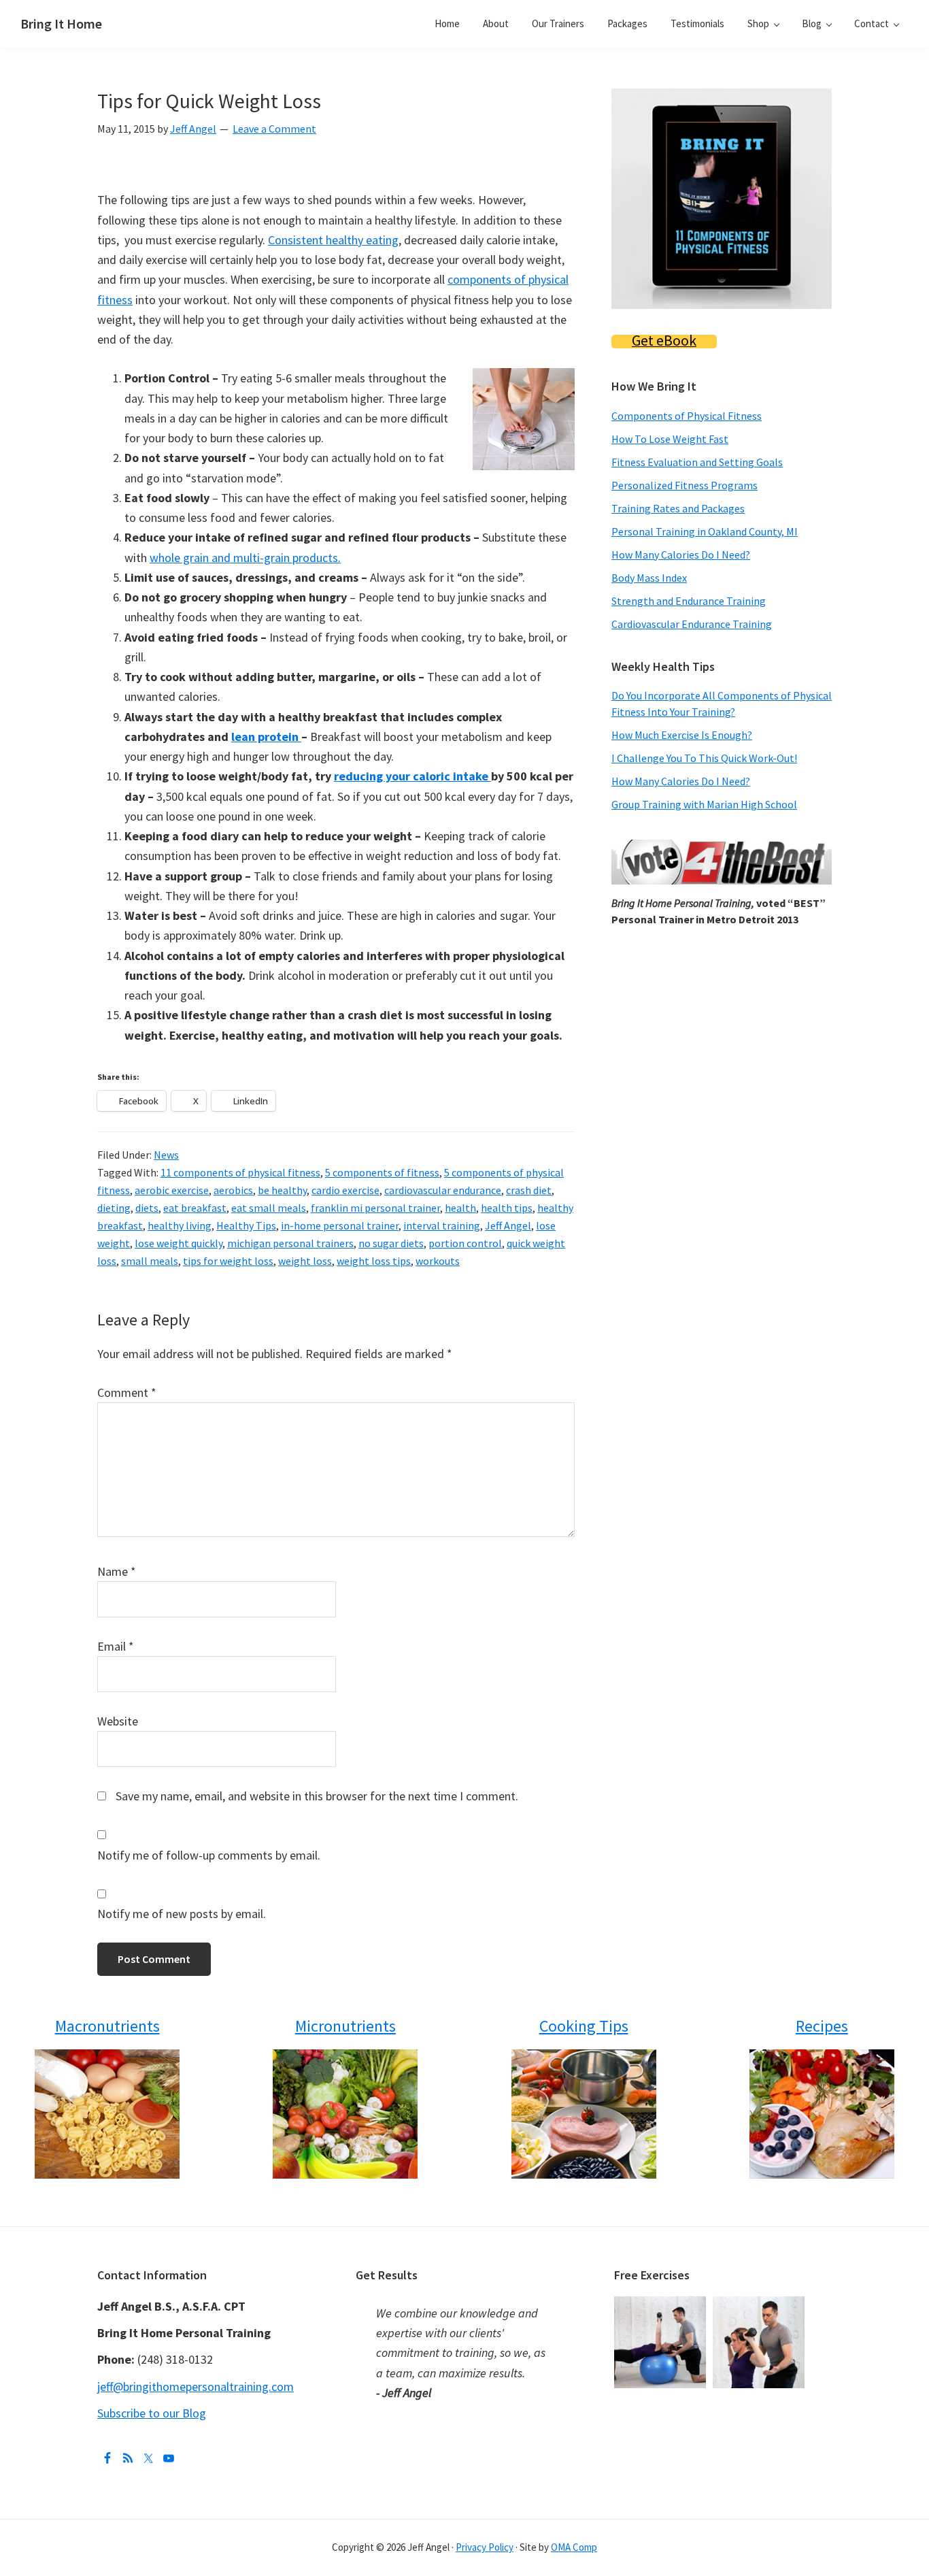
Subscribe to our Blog (152, 2413)
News (166, 1155)
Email (116, 1646)
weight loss (305, 1261)
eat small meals (269, 1208)
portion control (465, 1243)
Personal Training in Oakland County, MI (705, 531)
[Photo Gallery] (663, 2306)
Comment (127, 1392)
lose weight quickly (179, 1243)
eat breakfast (195, 1208)
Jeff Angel (508, 1225)
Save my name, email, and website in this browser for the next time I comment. (317, 1796)
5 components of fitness (382, 1172)
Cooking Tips (584, 2026)
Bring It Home (61, 23)
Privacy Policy (485, 2547)
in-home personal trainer (340, 1225)
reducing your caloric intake (412, 776)
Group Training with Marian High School (704, 804)
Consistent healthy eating (333, 240)
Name (117, 1571)
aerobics (233, 1190)
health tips (507, 1208)
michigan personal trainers (290, 1243)
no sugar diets (391, 1243)
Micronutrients (345, 2026)
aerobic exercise (172, 1190)
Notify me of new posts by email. (182, 1914)
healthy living (180, 1225)
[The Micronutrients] (345, 2114)
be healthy (282, 1190)
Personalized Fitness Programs (685, 485)
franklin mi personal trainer (375, 1208)
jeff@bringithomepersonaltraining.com (196, 2387)
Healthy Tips (246, 1225)
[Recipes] (822, 2114)
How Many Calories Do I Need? (681, 555)
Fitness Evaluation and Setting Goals (697, 462)
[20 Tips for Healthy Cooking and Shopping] (583, 2114)
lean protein (266, 737)
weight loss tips (374, 1261)
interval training (442, 1225)
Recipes (822, 2026)
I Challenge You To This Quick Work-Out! (704, 758)
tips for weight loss (228, 1261)
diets (147, 1208)
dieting (114, 1208)
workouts (438, 1261)
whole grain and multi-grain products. (245, 558)
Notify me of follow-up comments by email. (209, 1855)
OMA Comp (574, 2547)
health (460, 1208)
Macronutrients (107, 2026)
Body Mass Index (649, 578)
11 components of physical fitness (240, 1172)
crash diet (529, 1190)
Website (118, 1721)
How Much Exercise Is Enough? (682, 735)
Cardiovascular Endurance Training (692, 624)
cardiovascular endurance (443, 1190)
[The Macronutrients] (107, 2114)
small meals (150, 1261)
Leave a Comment (274, 129)
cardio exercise (345, 1190)
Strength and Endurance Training (689, 601)
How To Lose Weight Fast (670, 439)
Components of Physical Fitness (687, 416)
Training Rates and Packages (678, 508)
